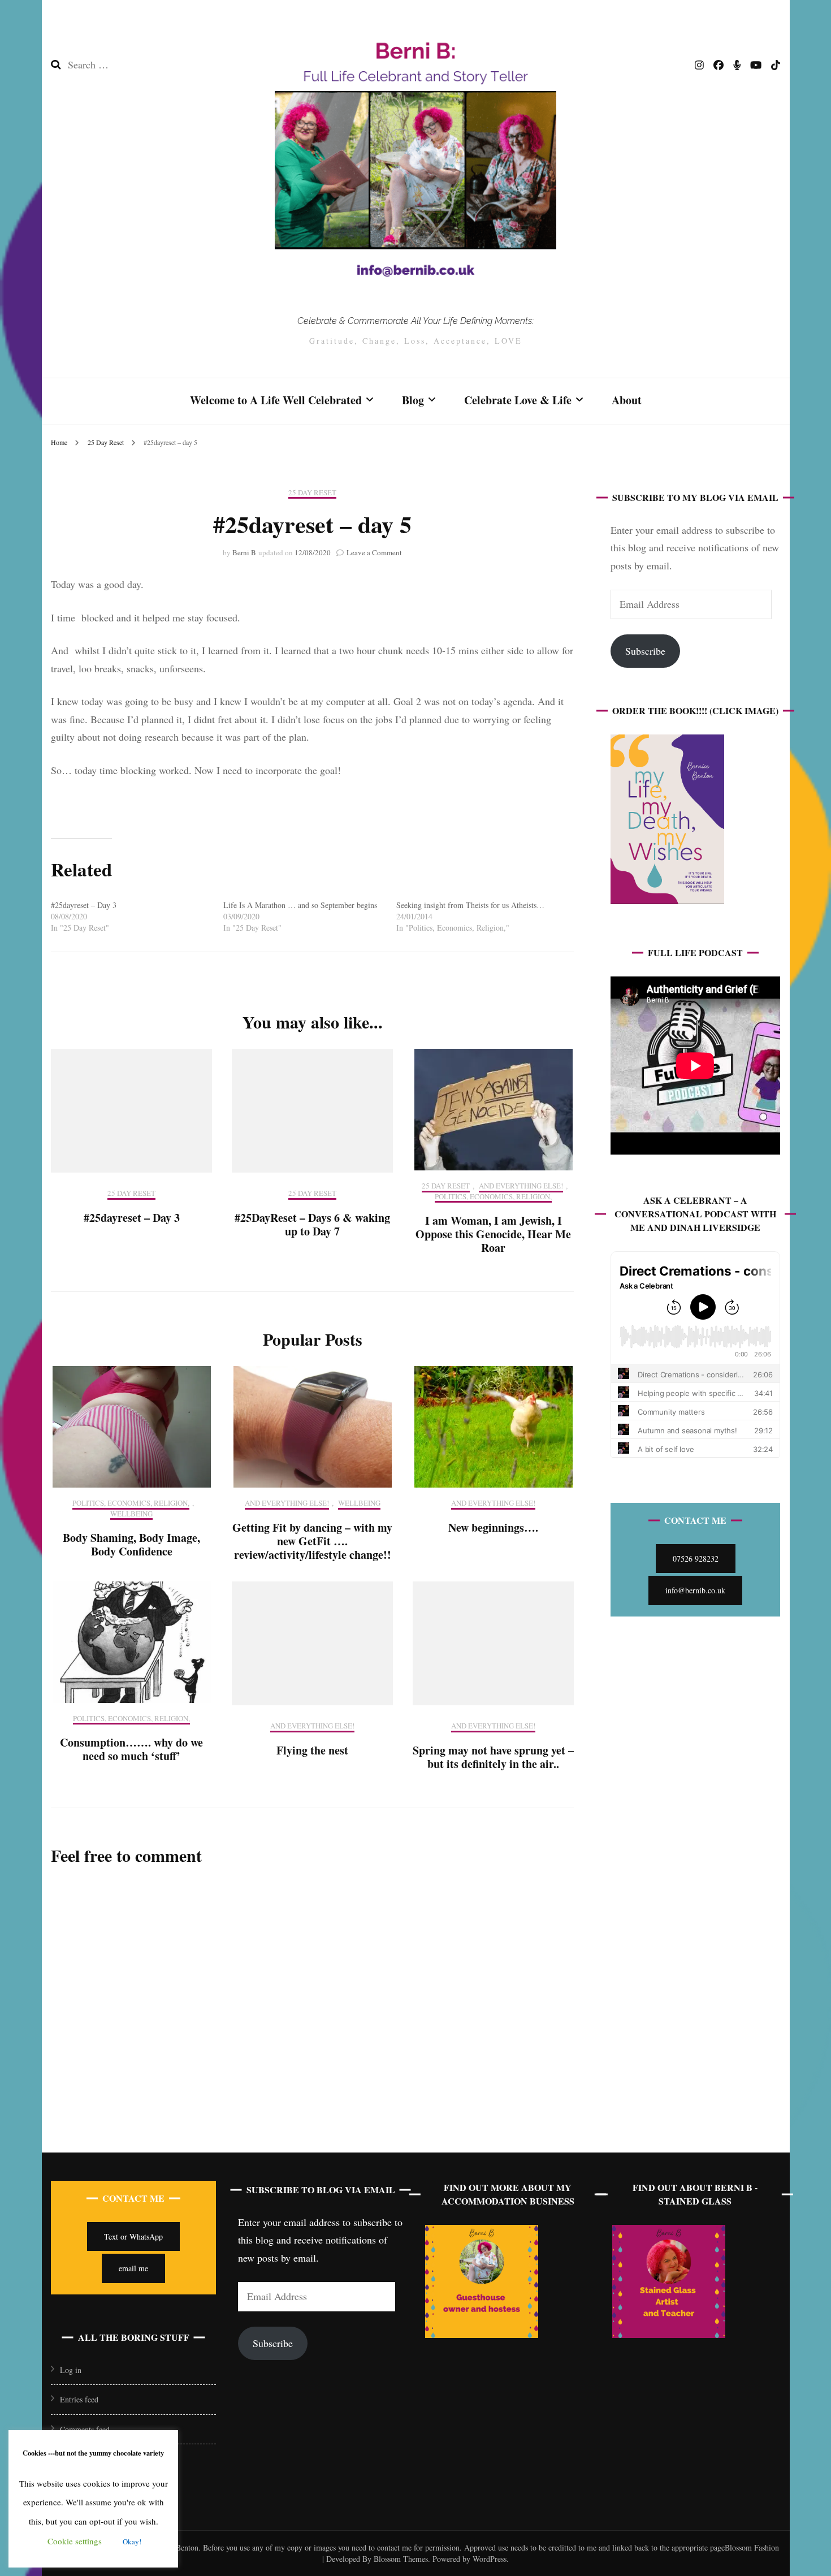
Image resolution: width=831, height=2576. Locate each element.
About (627, 400)
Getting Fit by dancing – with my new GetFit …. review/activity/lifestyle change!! (312, 1541)
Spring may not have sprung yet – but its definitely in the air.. (493, 1757)
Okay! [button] (132, 2542)
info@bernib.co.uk (695, 1590)
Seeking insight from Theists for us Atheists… (470, 905)
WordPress (490, 2559)
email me (133, 2268)
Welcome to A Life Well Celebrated (276, 400)
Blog (413, 400)
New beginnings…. (493, 1527)
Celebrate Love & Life (518, 400)
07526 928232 (696, 1559)
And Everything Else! (521, 1186)
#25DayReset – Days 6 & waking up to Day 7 (312, 1224)
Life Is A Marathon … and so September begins (300, 905)
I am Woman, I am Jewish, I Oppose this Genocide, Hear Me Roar (493, 1234)
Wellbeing (131, 1514)
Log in (71, 2370)
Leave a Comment (374, 552)
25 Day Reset (312, 493)
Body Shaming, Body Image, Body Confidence (131, 1544)
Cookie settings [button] (75, 2541)
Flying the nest (312, 1750)
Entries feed (79, 2399)
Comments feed (85, 2429)
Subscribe (645, 651)
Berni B (244, 552)
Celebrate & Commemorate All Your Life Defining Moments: (415, 321)
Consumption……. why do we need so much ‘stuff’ (131, 1749)
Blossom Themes (400, 2559)
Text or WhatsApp (133, 2236)
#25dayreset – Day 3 (84, 905)
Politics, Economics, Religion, (493, 1197)
